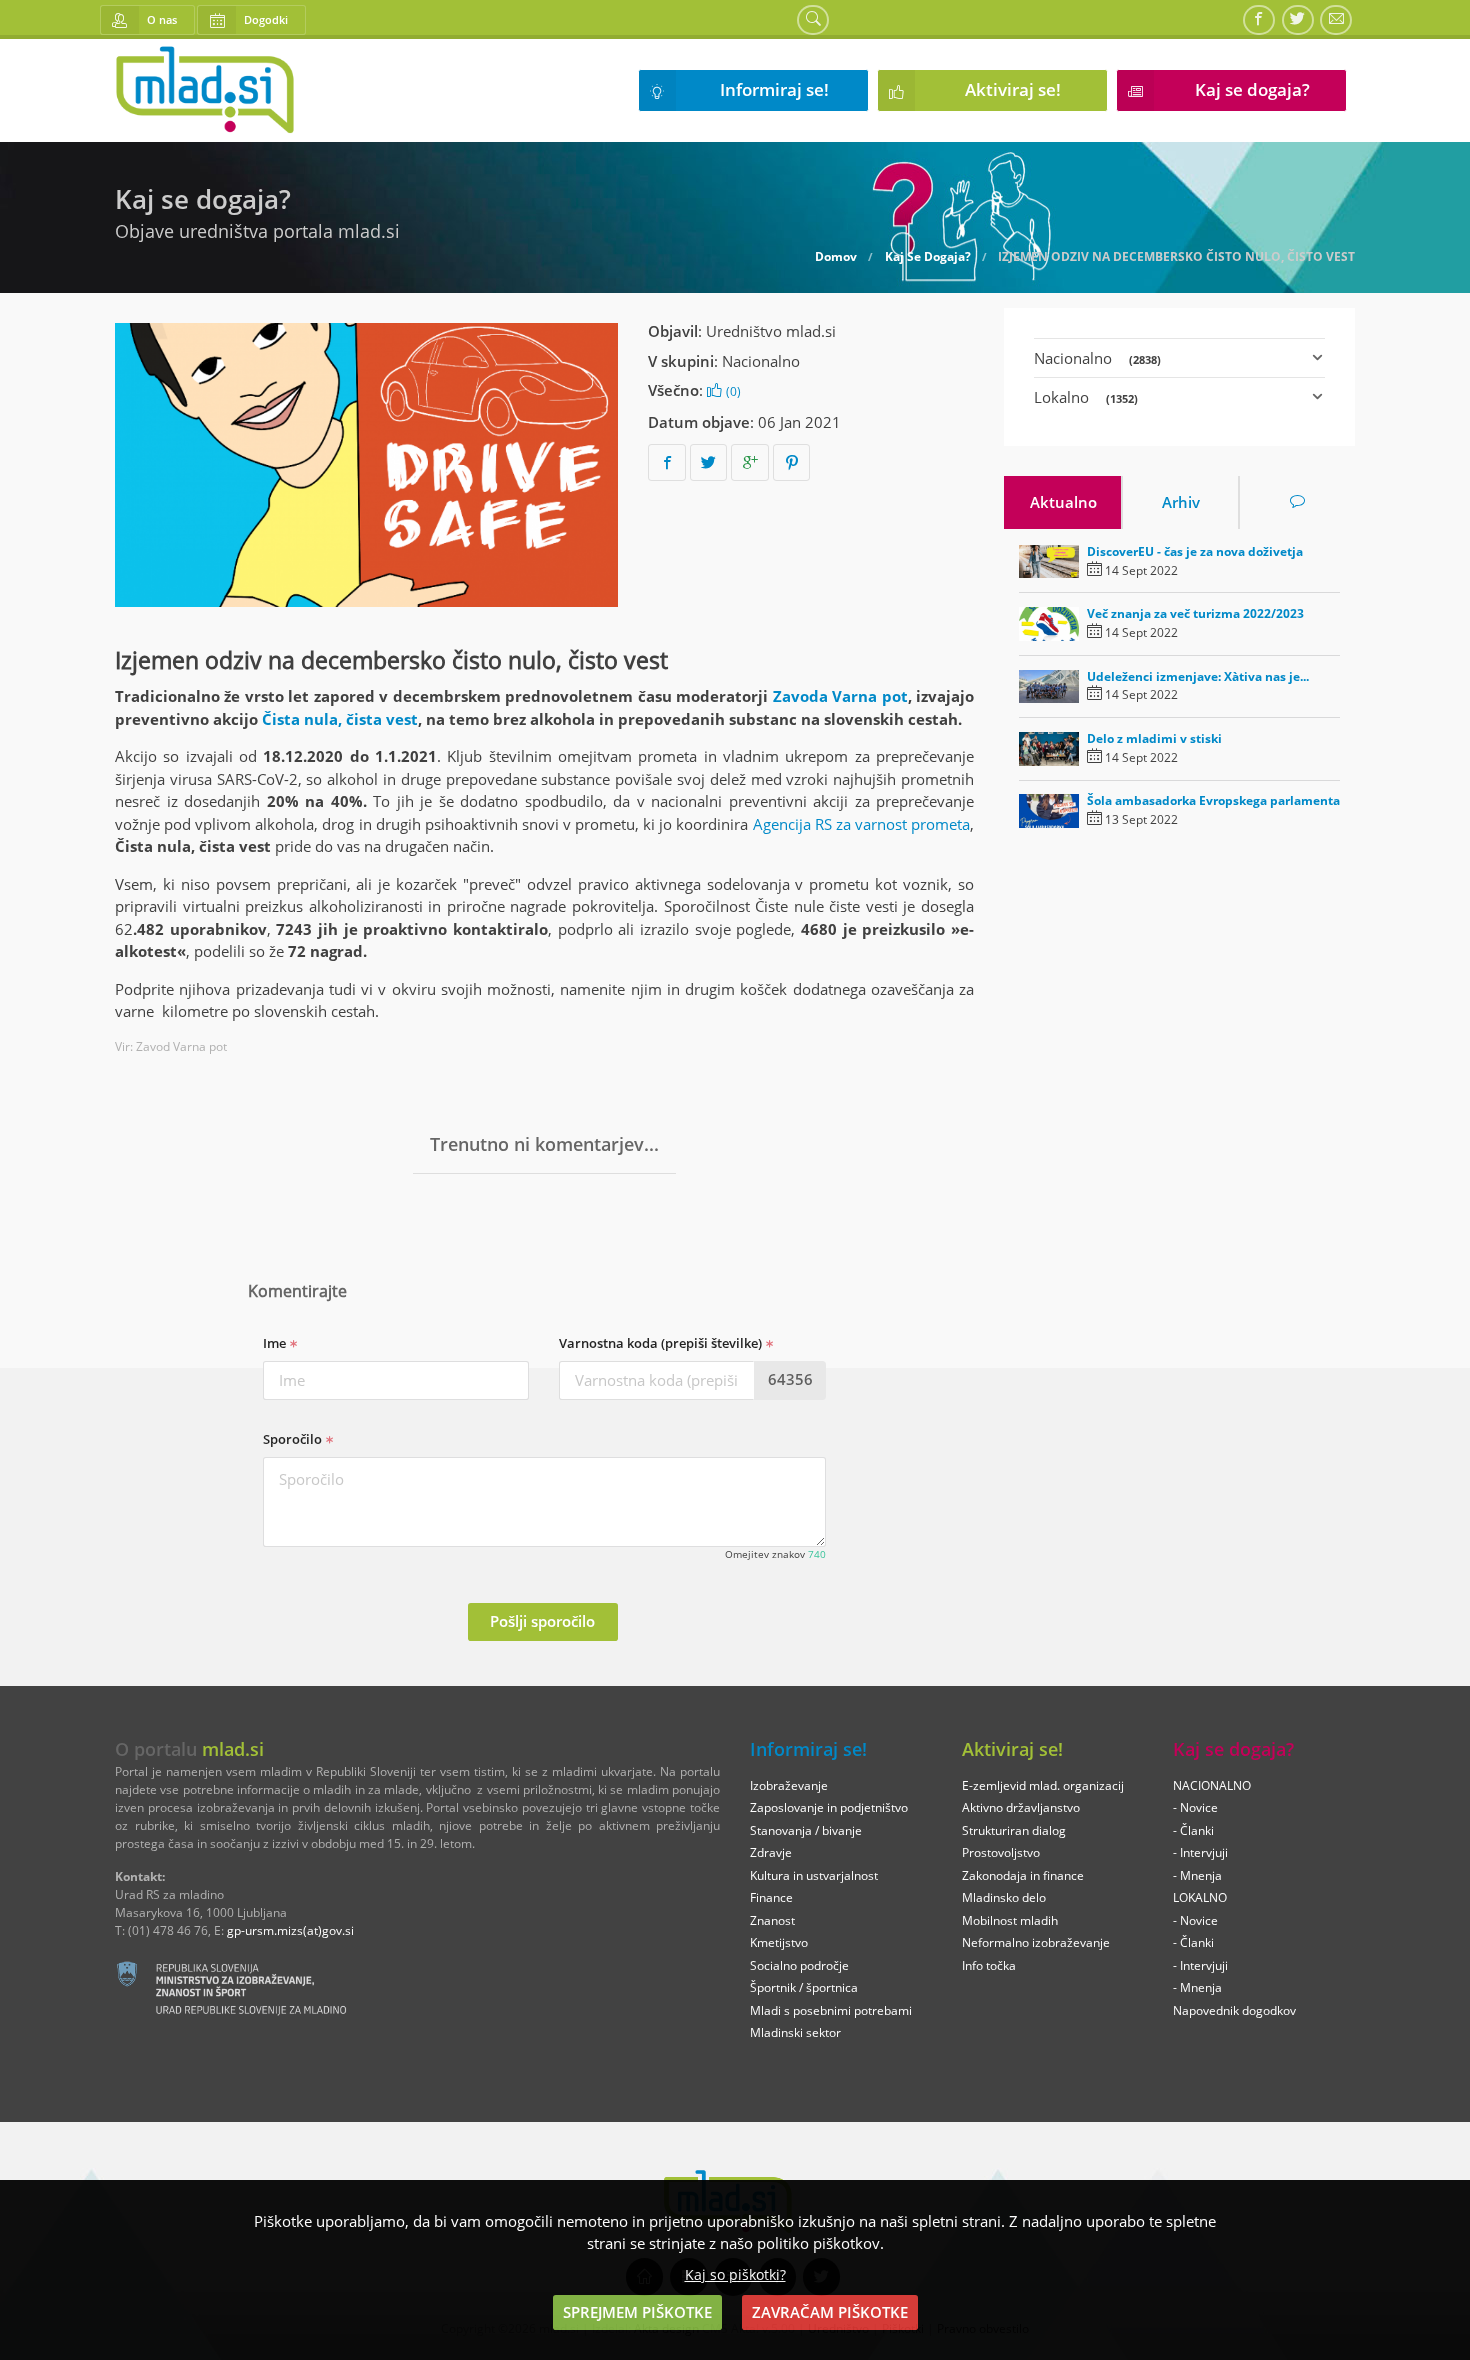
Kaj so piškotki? (735, 2275)
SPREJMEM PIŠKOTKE (637, 2312)
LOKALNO (1200, 1897)
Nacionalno (761, 361)
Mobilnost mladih (1010, 1920)
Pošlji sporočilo (542, 1621)
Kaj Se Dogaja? (928, 257)
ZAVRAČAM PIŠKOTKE (830, 2312)
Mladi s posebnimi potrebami (831, 2010)
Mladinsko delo (1004, 1897)
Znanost (772, 1920)
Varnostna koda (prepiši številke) (662, 1343)
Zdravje (771, 1852)
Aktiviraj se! (1013, 89)
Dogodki (266, 19)
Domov (836, 257)
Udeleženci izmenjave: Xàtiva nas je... (1198, 676)
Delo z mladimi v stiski (1154, 738)
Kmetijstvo (779, 1942)
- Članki (1193, 1830)
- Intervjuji (1200, 1852)
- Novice (1195, 1807)
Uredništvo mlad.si (771, 331)
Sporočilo (294, 1439)
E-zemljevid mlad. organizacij (1043, 1785)
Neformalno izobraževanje (1036, 1942)
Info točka (989, 1965)
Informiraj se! (774, 89)
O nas (162, 19)
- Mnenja (1197, 1875)
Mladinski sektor (795, 2032)
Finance (771, 1897)
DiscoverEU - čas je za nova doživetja (1195, 551)
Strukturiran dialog (1014, 1830)
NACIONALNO (1212, 1785)
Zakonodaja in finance (1023, 1875)
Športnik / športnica (804, 1987)
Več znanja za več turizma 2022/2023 (1195, 613)
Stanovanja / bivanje (806, 1830)
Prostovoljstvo (1001, 1852)
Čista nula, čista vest (340, 719)
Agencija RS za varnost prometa (861, 824)
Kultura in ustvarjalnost (814, 1875)
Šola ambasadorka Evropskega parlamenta (1213, 800)
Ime (276, 1343)
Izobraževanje (789, 1785)
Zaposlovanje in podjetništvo (829, 1807)
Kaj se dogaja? (1252, 89)
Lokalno (1086, 397)
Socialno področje (799, 1965)
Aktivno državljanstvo (1021, 1807)
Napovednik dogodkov (1234, 2010)
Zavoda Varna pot (840, 696)
